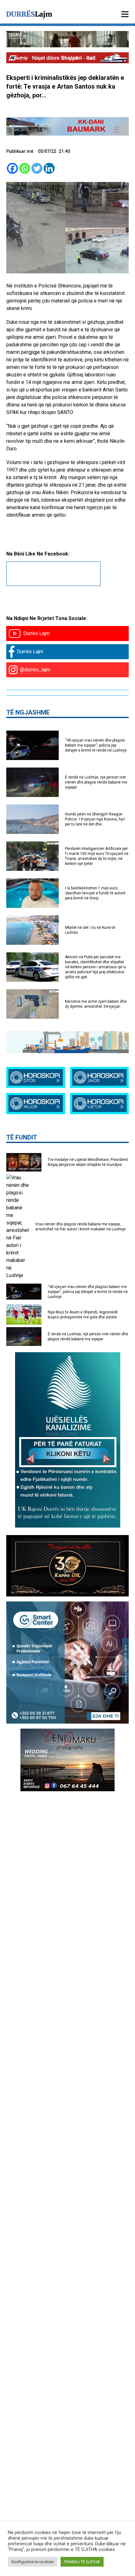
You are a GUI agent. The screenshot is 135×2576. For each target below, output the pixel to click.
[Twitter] (37, 168)
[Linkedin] (49, 168)
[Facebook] (12, 168)
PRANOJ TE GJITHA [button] (82, 2562)
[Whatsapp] (25, 168)
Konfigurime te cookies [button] (33, 2562)
